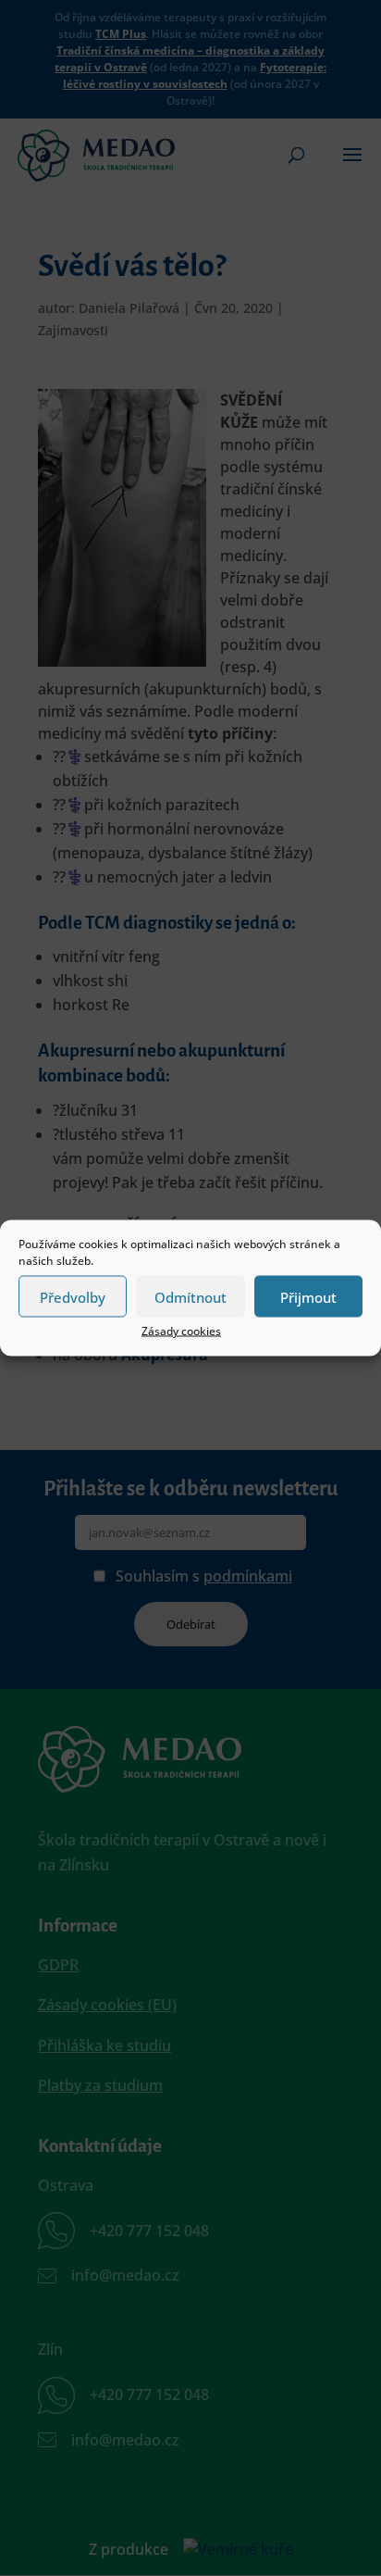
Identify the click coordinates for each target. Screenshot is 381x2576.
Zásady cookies (181, 1331)
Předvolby (73, 1296)
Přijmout (308, 1296)
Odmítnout (190, 1296)
